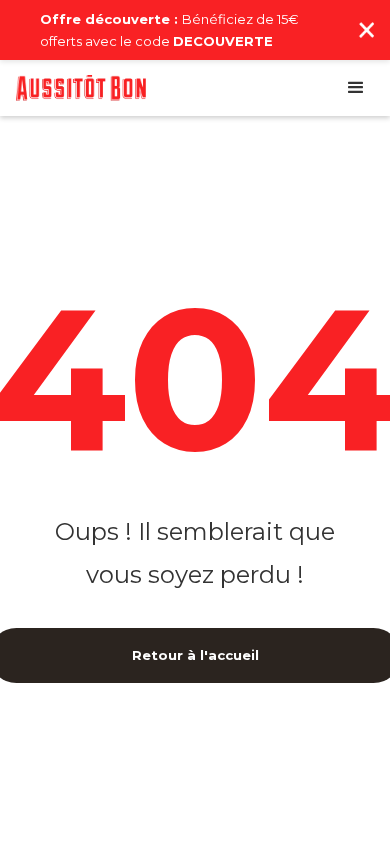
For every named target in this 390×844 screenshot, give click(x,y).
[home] (81, 88)
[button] (356, 88)
